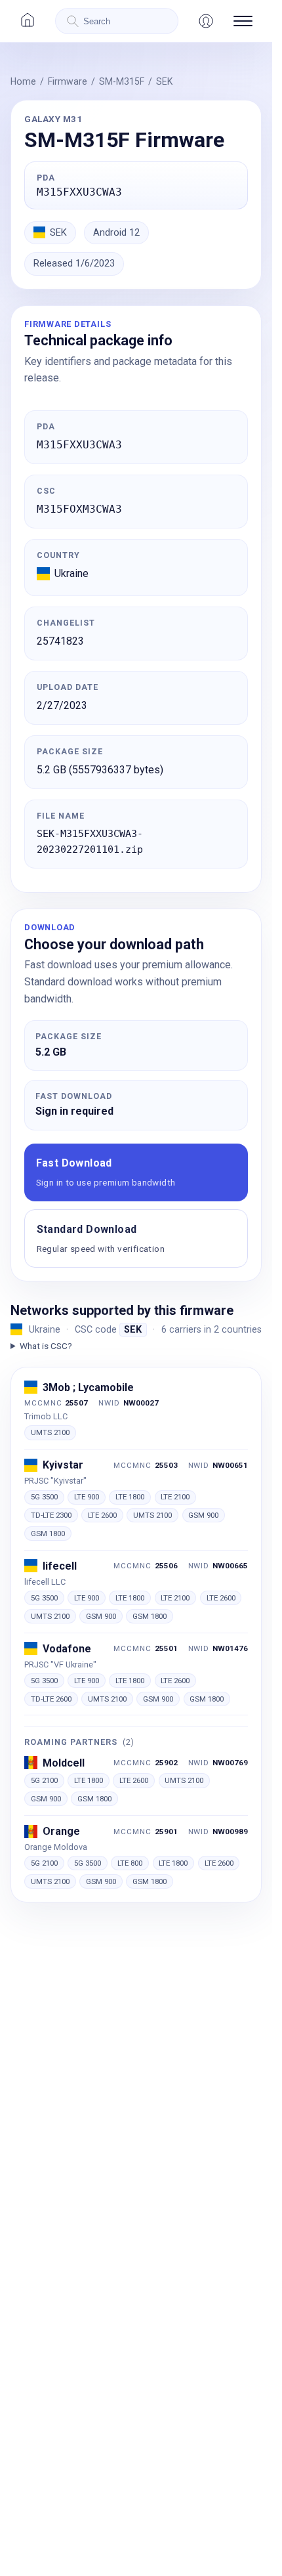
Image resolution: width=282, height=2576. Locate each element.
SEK (164, 81)
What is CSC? (46, 1346)
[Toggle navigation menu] (243, 21)
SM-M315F (122, 81)
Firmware (68, 81)
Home (23, 81)
